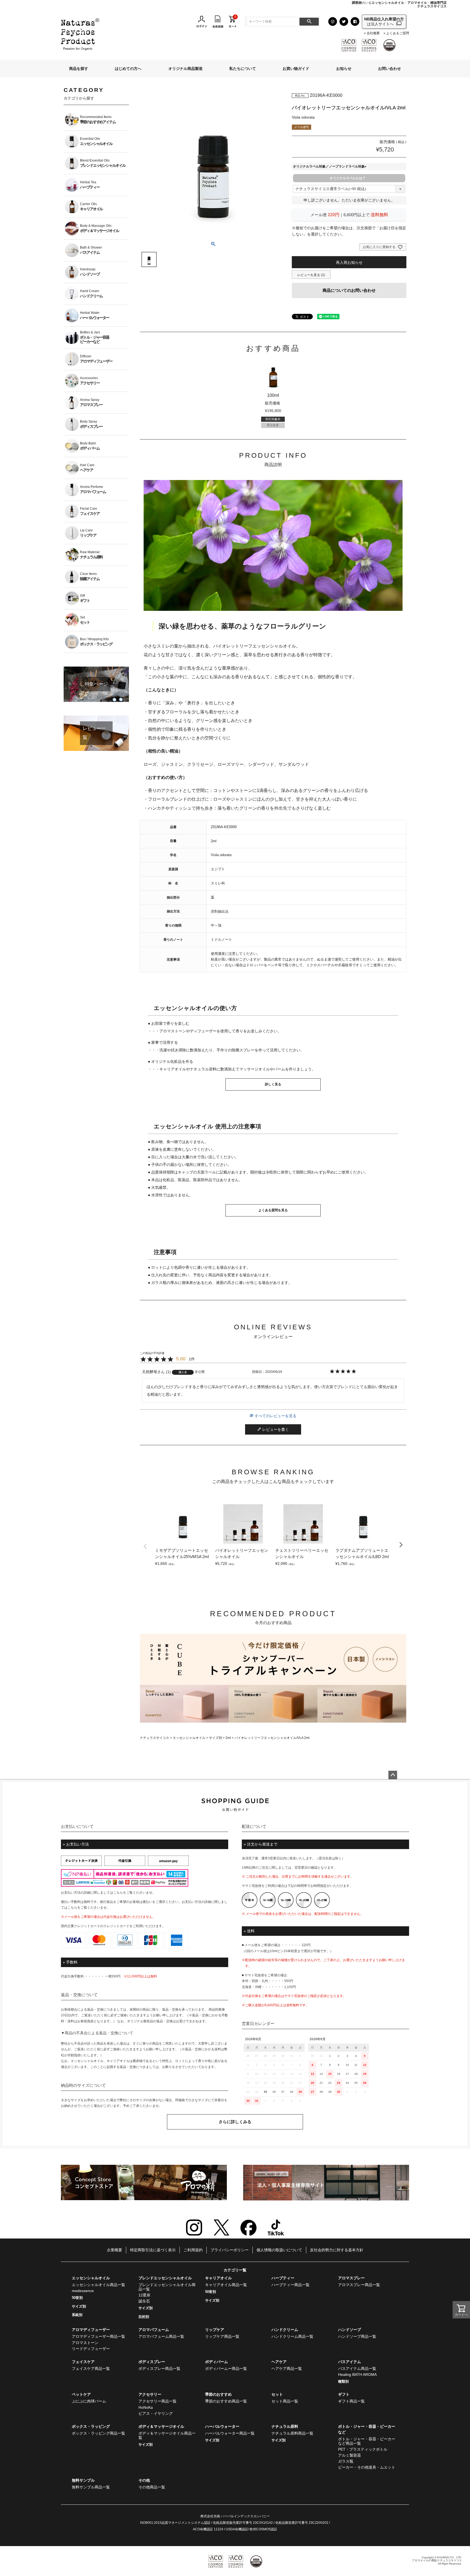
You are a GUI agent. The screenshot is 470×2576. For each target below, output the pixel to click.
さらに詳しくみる (235, 2122)
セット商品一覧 (285, 2401)
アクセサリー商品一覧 (157, 2401)
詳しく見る (273, 1084)
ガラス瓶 (346, 2461)
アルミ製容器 (350, 2455)
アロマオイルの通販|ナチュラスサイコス (437, 2560)
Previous (145, 1546)
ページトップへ (393, 1775)
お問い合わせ (389, 69)
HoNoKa (146, 2407)
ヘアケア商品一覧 (287, 2368)
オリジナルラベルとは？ (348, 178)
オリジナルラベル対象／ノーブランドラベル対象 (330, 166)
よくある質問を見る (273, 1210)
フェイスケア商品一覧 (91, 2368)
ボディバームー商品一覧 (226, 2368)
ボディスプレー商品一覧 (159, 2368)
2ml (228, 1738)
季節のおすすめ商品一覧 (226, 2401)
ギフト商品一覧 (351, 2401)
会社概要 (373, 33)
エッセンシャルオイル (189, 1738)
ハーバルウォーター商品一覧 (230, 2433)
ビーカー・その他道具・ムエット (367, 2467)
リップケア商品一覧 (222, 2336)
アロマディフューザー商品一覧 (98, 2336)
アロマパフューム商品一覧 (161, 2336)
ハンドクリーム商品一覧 (292, 2336)
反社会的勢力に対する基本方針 (337, 2250)
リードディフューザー (91, 2349)
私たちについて (243, 69)
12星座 (144, 2295)
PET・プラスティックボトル (363, 2449)
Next (401, 1545)
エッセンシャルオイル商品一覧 (98, 2285)
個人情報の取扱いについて (279, 2250)
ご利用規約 (193, 2250)
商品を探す (79, 69)
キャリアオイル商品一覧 (226, 2285)
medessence (83, 2291)
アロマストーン (85, 2343)
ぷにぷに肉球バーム (89, 2401)
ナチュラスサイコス (154, 1738)
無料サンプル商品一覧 (91, 2487)
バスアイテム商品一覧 (357, 2368)
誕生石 (144, 2301)
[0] (233, 21)
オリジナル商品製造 (185, 69)
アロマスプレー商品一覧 (359, 2285)
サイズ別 (215, 1738)
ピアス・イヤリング (156, 2413)
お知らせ (344, 69)
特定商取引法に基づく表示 (153, 2250)
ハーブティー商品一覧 (290, 2285)
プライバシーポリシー (230, 2250)
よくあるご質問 (398, 33)
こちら (118, 1893)
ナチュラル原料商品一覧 (292, 2433)
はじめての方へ (128, 69)
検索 (309, 22)
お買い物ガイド (296, 69)
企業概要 (115, 2250)
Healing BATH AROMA (357, 2374)
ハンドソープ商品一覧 (357, 2336)
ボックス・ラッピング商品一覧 (98, 2433)
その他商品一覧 (152, 2487)
